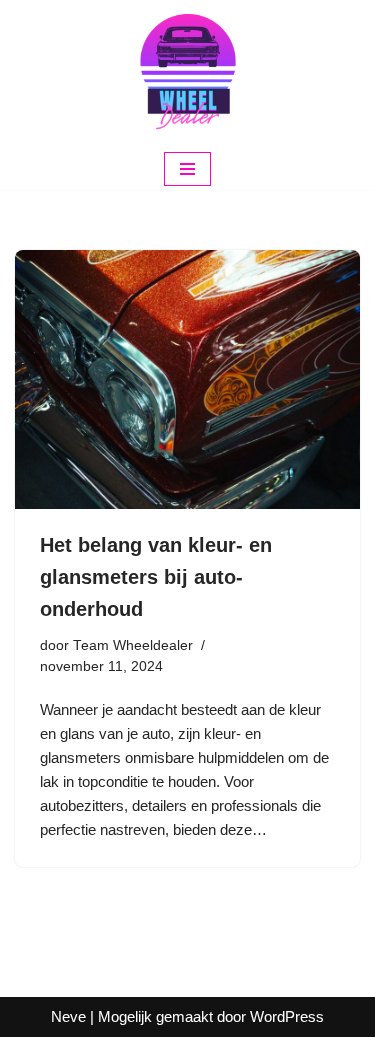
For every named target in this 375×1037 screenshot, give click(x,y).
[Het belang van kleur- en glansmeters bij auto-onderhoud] (187, 379)
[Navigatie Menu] (187, 169)
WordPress (287, 1016)
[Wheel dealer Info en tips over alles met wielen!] (188, 74)
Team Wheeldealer (133, 645)
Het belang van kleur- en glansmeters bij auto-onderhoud (156, 577)
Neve (68, 1016)
